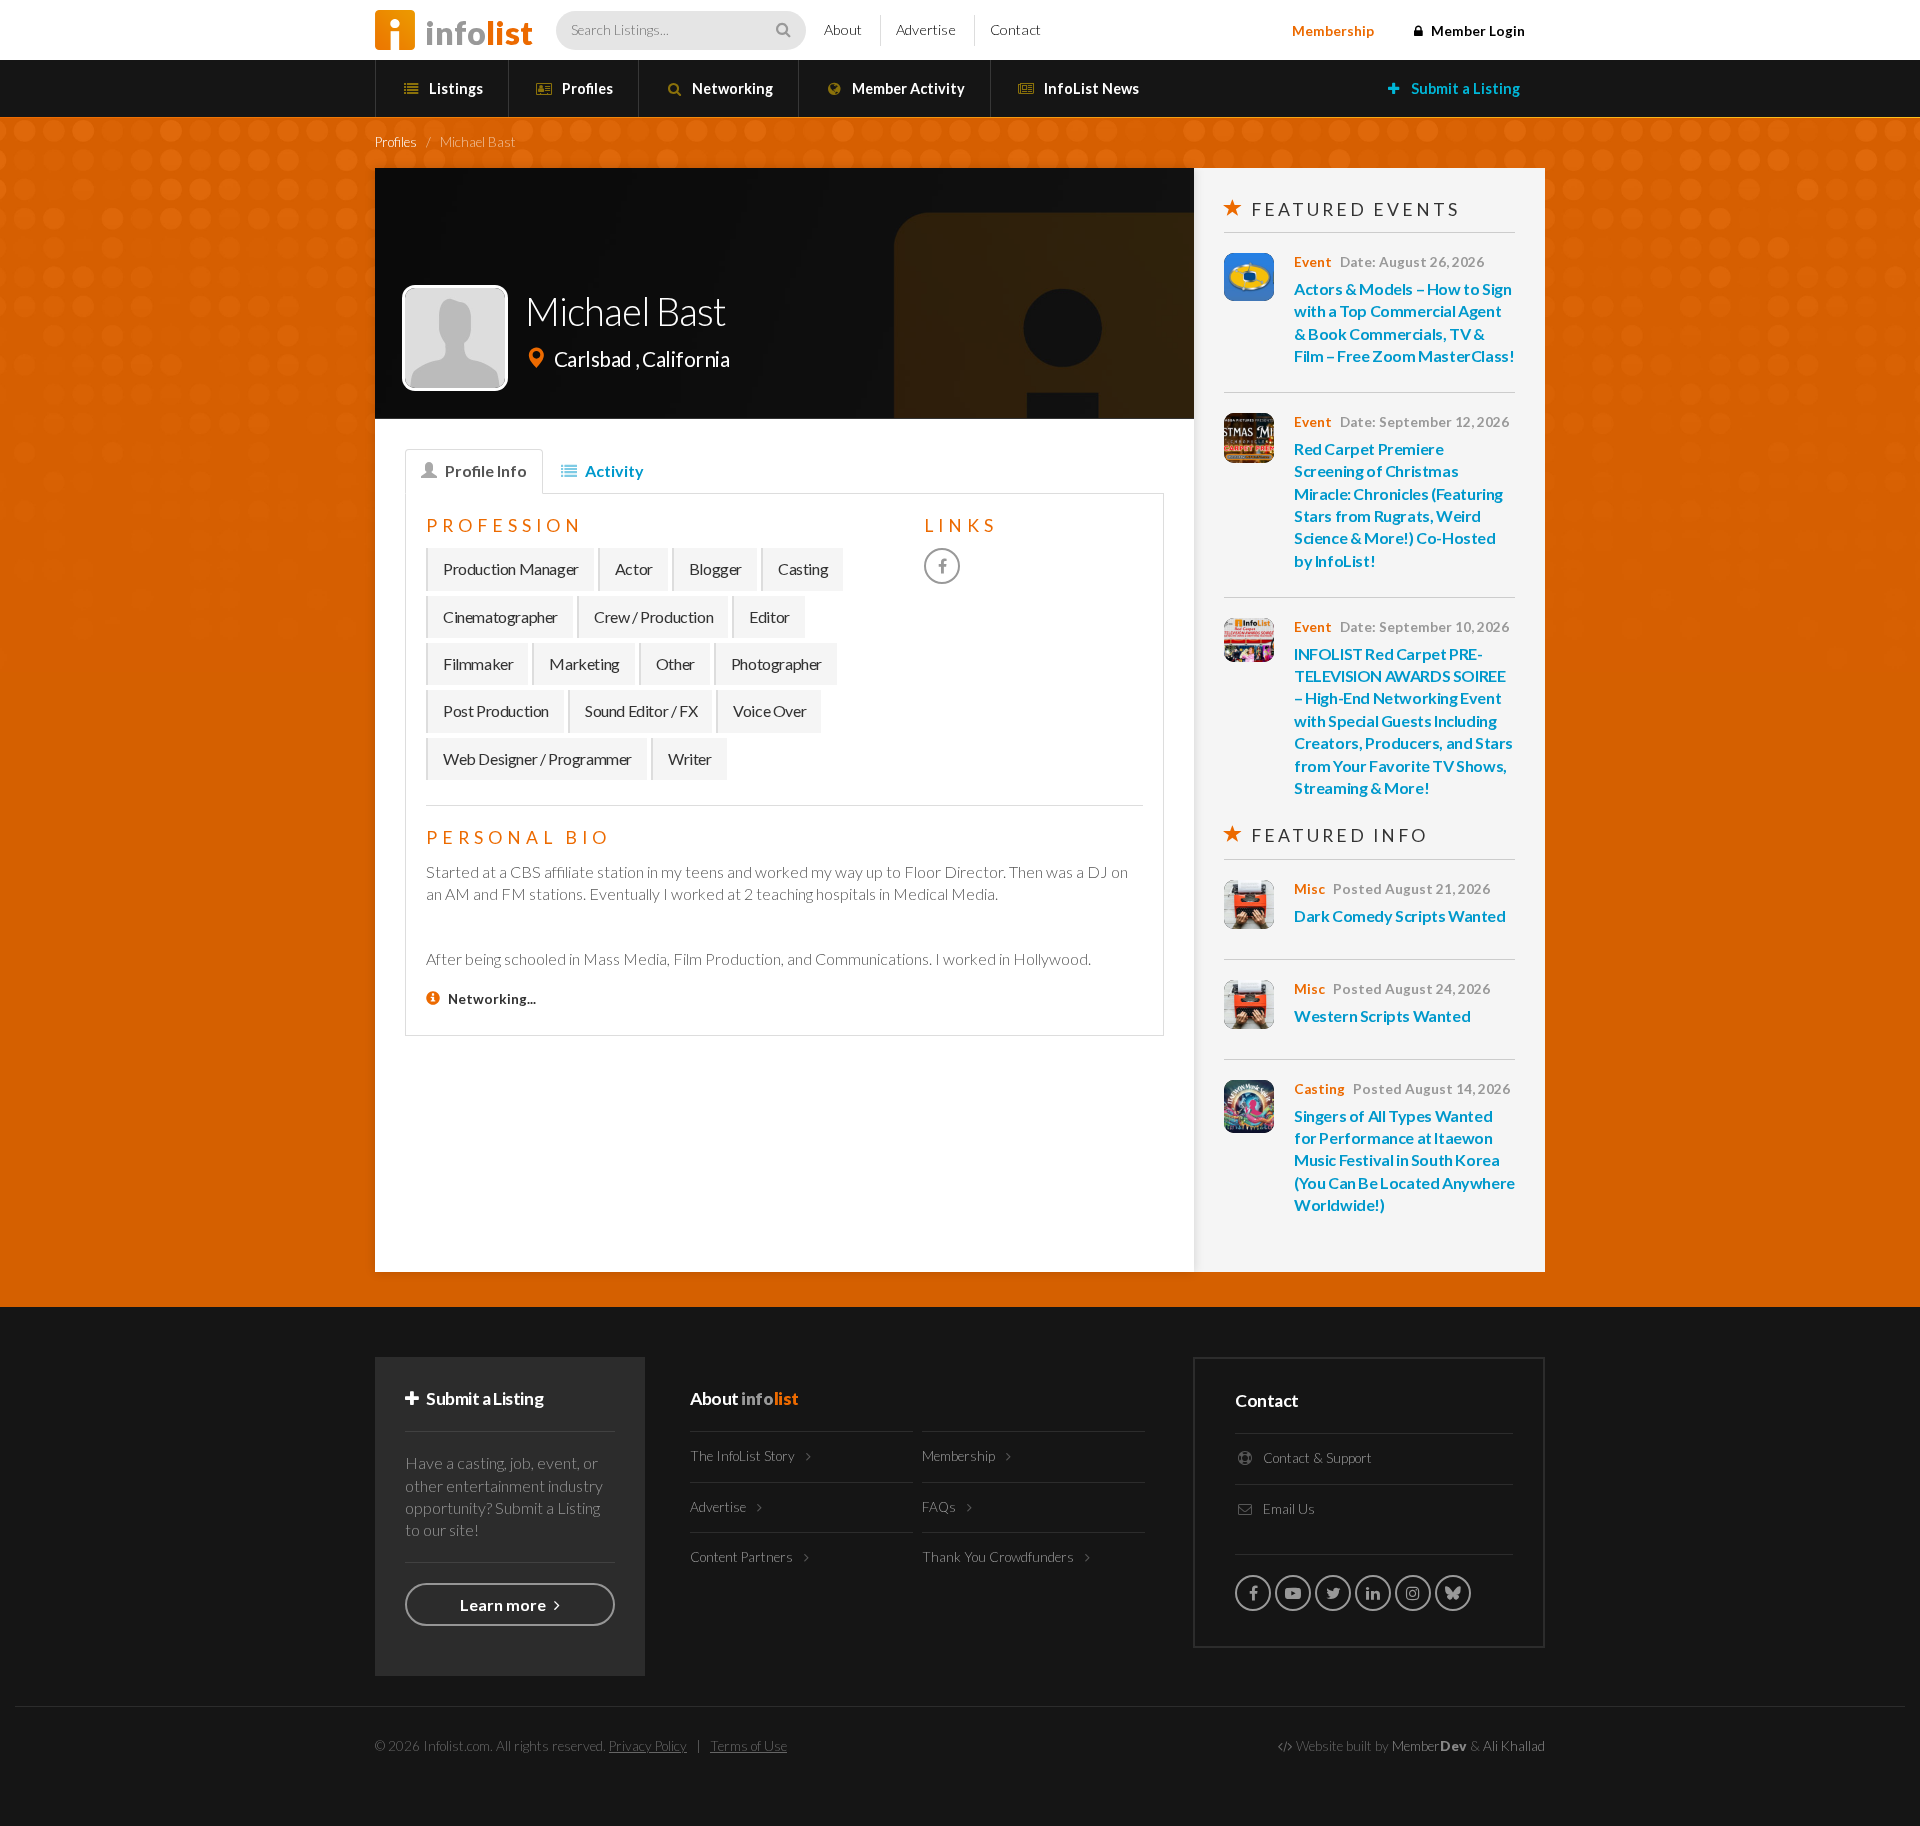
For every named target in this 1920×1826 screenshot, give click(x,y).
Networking (731, 88)
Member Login (1476, 31)
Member (1429, 1746)
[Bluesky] (1453, 1593)
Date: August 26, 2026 (1412, 262)
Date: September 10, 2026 (1424, 627)
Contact (1015, 29)
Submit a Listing (1464, 88)
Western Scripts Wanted (1382, 1015)
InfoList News (1090, 88)
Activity (613, 470)
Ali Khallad (1514, 1746)
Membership (1333, 31)
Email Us (1287, 1509)
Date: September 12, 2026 (1424, 422)
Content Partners (743, 1557)
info (479, 32)
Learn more (504, 1604)
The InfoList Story (744, 1456)
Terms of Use (748, 1746)
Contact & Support (1316, 1458)
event (1313, 262)
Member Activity (907, 88)
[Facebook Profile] (942, 566)
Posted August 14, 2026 (1431, 1089)
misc (1309, 889)
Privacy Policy (648, 1746)
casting (1319, 1089)
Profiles (586, 88)
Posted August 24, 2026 (1411, 989)
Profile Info (484, 470)
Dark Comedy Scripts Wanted (1400, 915)
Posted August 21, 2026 (1411, 889)
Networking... (492, 999)
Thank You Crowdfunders (999, 1557)
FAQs (940, 1507)
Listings (454, 88)
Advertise (926, 29)
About (843, 29)
